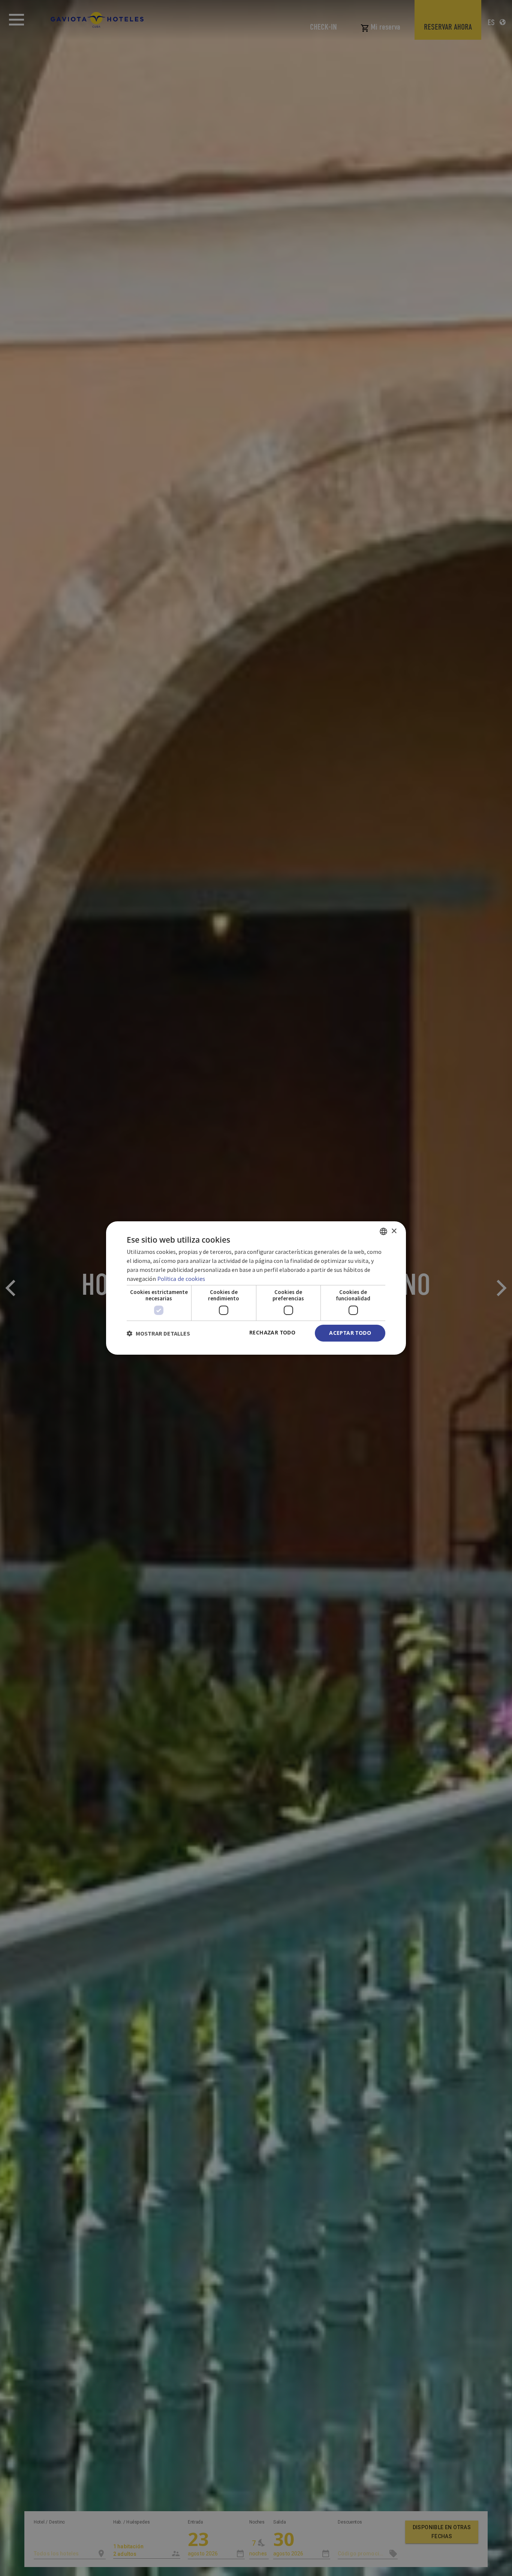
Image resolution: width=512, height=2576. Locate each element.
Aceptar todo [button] (350, 1333)
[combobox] (383, 1231)
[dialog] (256, 1288)
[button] (158, 1333)
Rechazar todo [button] (272, 1332)
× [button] (394, 1231)
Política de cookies (181, 1279)
